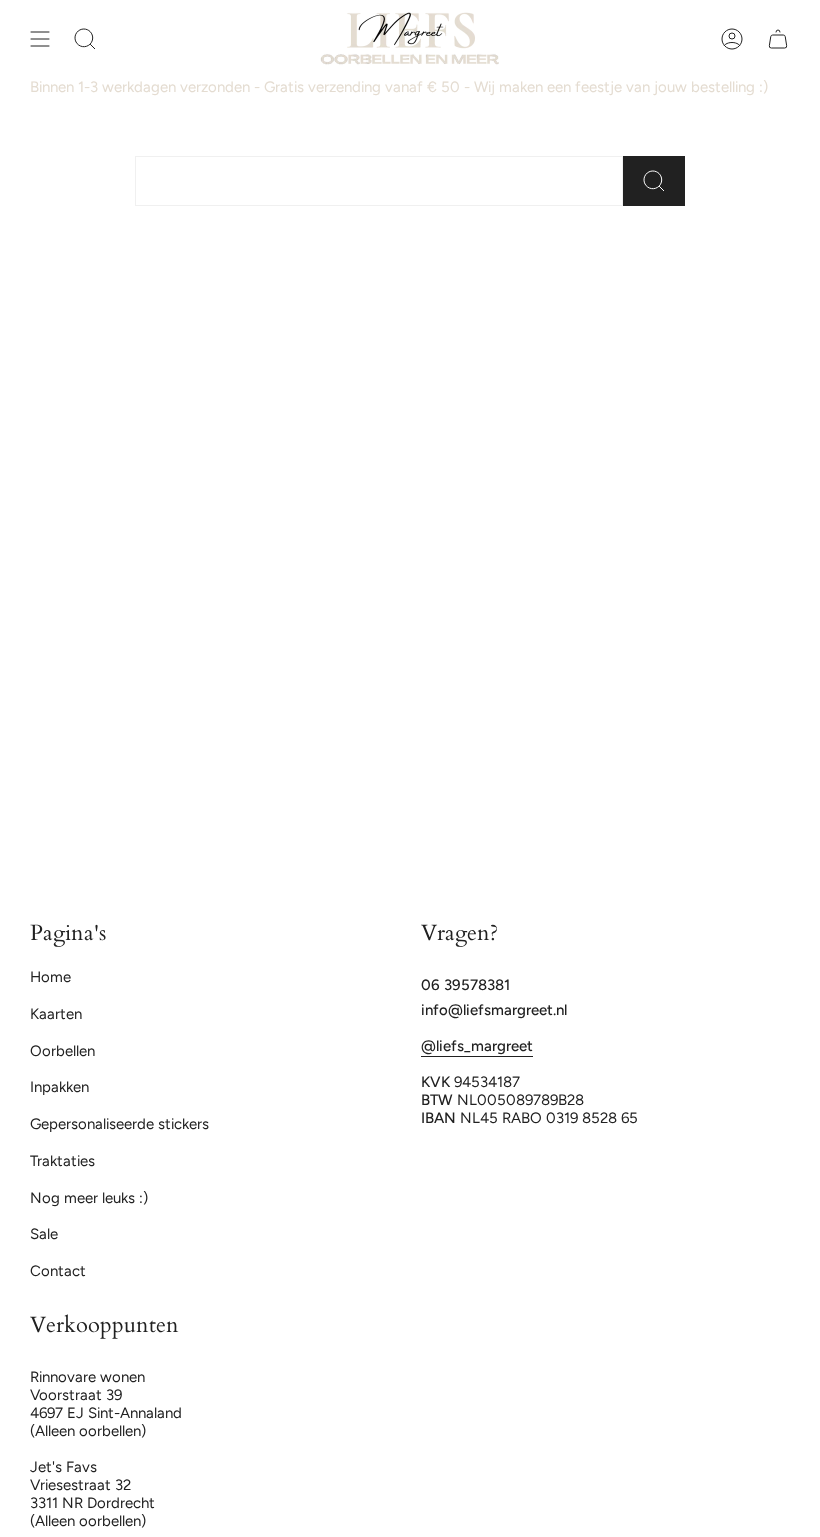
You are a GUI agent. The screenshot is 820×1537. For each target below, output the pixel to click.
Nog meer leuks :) (89, 1198)
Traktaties (62, 1161)
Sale (44, 1234)
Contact (58, 1271)
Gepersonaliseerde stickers (119, 1124)
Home (50, 977)
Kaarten (56, 1014)
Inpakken (59, 1087)
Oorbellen (62, 1051)
